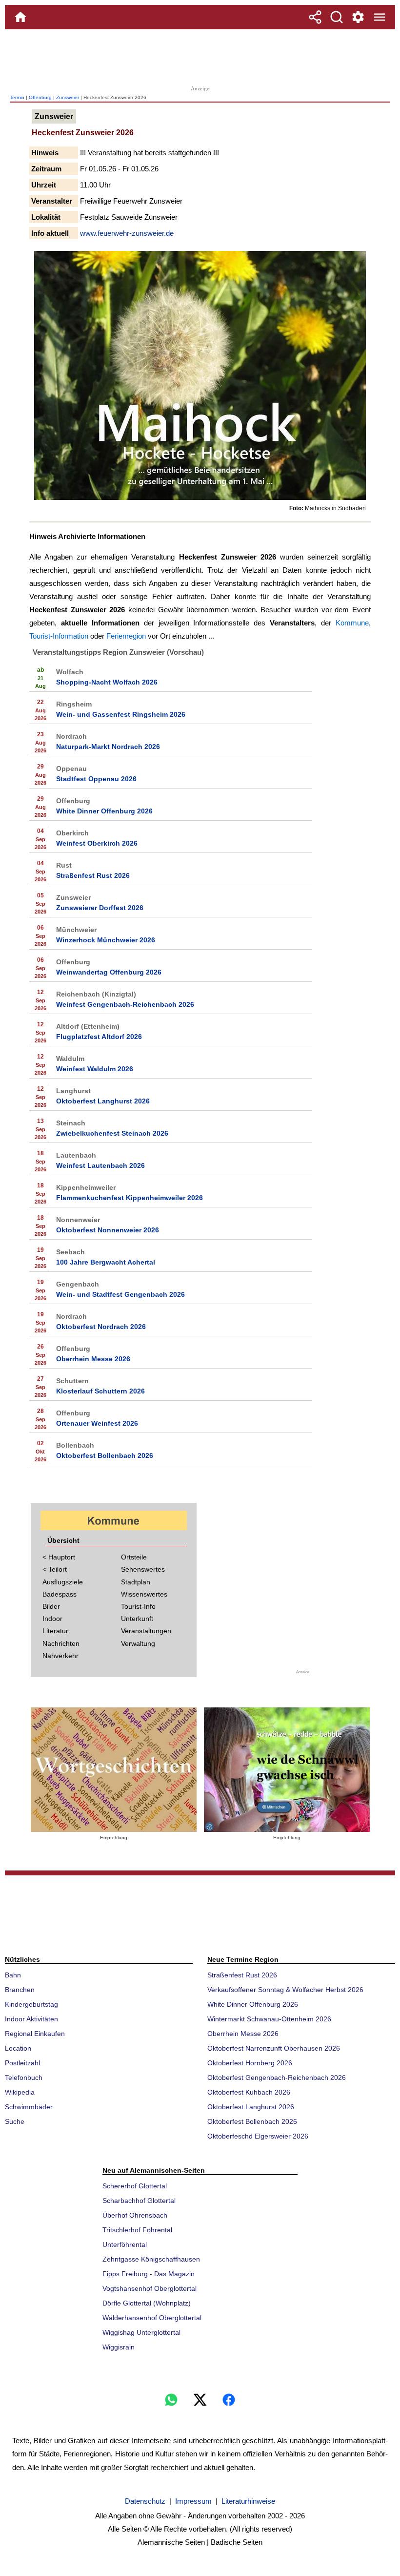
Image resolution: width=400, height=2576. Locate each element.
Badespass (60, 1594)
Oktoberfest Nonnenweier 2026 (108, 1230)
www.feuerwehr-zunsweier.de (127, 233)
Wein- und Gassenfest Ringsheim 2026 (121, 714)
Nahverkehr (60, 1656)
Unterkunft (137, 1619)
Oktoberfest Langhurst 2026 (103, 1101)
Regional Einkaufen (35, 2034)
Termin (17, 97)
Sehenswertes (143, 1569)
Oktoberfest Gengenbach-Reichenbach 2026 (277, 2077)
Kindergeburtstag (31, 2004)
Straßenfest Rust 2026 (93, 875)
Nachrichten (61, 1643)
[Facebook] (229, 2400)
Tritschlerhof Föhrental (137, 2230)
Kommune (352, 623)
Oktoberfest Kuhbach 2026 (249, 2092)
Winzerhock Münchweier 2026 (106, 940)
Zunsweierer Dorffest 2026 (100, 908)
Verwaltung (138, 1643)
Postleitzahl (22, 2063)
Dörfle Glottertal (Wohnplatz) (147, 2303)
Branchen (20, 1990)
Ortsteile (134, 1557)
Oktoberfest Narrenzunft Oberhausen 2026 (274, 2048)
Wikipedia (20, 2092)
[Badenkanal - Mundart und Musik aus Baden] (287, 1770)
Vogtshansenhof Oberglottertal (150, 2288)
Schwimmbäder (29, 2107)
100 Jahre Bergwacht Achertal (106, 1262)
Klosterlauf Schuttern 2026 (100, 1391)
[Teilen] (315, 17)
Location (18, 2048)
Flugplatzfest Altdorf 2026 (99, 1037)
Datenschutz (145, 2501)
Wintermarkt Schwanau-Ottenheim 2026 (269, 2019)
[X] (200, 2400)
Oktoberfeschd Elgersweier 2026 (258, 2136)
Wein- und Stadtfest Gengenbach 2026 (120, 1294)
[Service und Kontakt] (358, 17)
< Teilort (55, 1569)
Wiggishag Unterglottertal (141, 2332)
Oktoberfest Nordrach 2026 (101, 1327)
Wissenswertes (144, 1594)
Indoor (52, 1619)
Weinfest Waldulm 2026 (95, 1069)
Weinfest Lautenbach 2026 (100, 1165)
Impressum (193, 2501)
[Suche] (337, 17)
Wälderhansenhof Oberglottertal (152, 2318)
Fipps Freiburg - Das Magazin (149, 2274)
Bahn (13, 1975)
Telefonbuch (24, 2077)
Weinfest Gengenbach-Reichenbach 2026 (125, 1004)
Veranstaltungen (146, 1631)
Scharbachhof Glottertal (139, 2201)
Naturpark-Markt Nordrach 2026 (108, 747)
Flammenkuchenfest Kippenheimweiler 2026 (130, 1198)
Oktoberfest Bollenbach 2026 (105, 1455)
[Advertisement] (200, 56)
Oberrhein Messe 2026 (93, 1359)
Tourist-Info (138, 1606)
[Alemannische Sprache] (114, 1770)
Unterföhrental (125, 2244)
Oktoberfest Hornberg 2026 (250, 2063)
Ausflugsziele (63, 1582)
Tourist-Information (59, 636)
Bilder (51, 1606)
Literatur (55, 1631)
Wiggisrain (119, 2347)
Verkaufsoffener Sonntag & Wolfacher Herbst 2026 (285, 1990)
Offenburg (40, 97)
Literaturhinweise (248, 2501)
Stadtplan (136, 1582)
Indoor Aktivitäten (31, 2019)
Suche (15, 2121)
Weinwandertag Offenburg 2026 (109, 972)
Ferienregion (126, 636)
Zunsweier (68, 97)
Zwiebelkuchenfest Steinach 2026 (112, 1133)
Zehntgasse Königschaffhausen (151, 2259)
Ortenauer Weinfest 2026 (97, 1423)
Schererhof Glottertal (135, 2186)
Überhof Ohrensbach (135, 2215)
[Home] (20, 17)
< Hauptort (59, 1557)
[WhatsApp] (171, 2400)
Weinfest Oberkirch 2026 (97, 843)
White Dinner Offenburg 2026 (104, 811)
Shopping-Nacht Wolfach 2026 (107, 682)
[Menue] (380, 17)
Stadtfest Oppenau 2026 (96, 779)
